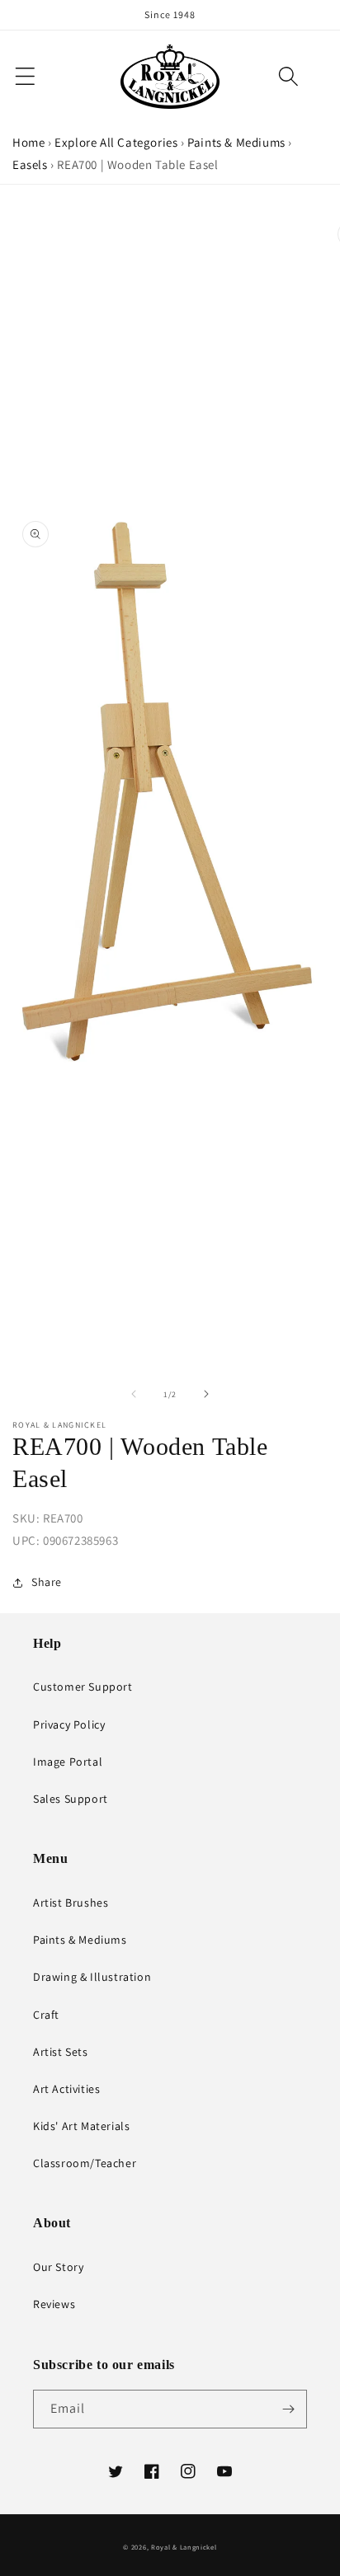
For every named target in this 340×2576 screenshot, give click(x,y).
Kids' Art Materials (81, 2126)
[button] (288, 76)
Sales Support (71, 1799)
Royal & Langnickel (184, 2547)
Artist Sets (61, 2052)
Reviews (54, 2304)
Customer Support (83, 1687)
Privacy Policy (69, 1724)
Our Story (58, 2267)
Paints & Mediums (236, 142)
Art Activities (66, 2089)
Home (28, 142)
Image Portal (68, 1762)
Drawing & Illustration (92, 1977)
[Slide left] (134, 1394)
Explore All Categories (116, 142)
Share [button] (47, 1582)
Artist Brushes (71, 1903)
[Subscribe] (288, 2409)
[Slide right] (206, 1394)
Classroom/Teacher (85, 2163)
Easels (30, 164)
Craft (46, 2015)
